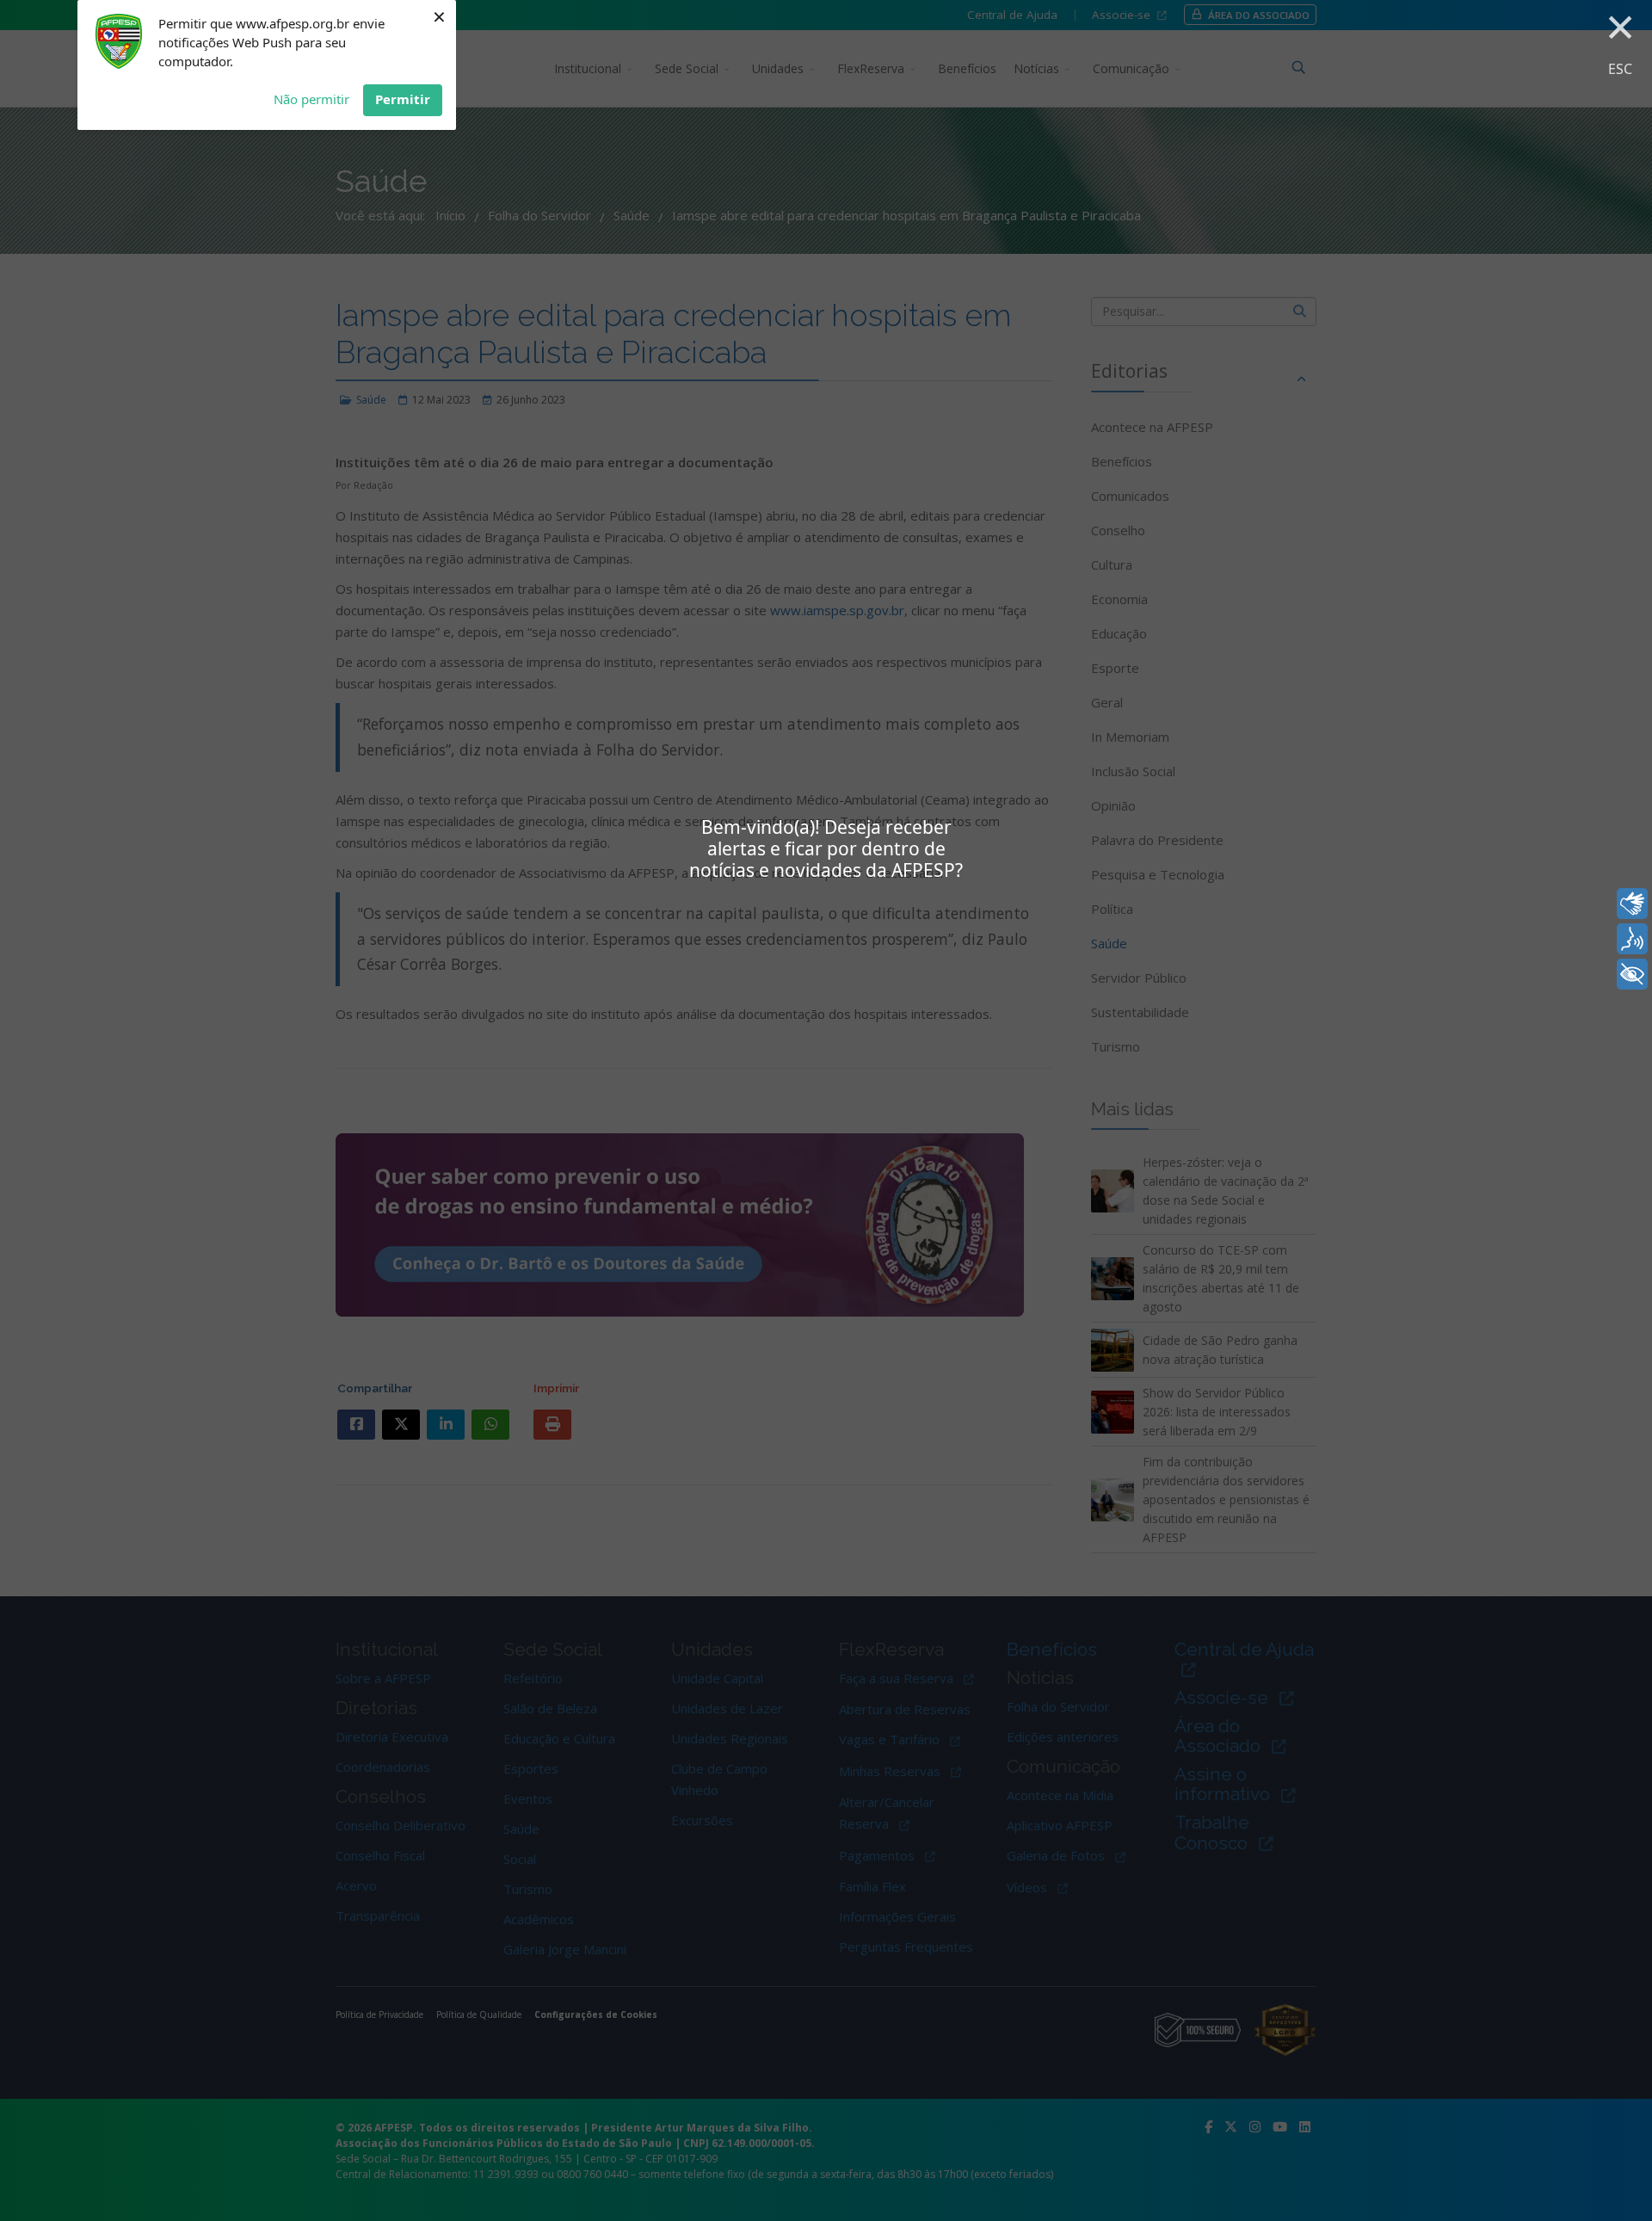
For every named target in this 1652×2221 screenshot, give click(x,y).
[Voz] (1632, 939)
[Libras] (1632, 904)
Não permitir (311, 99)
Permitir (403, 99)
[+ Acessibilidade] (1632, 974)
